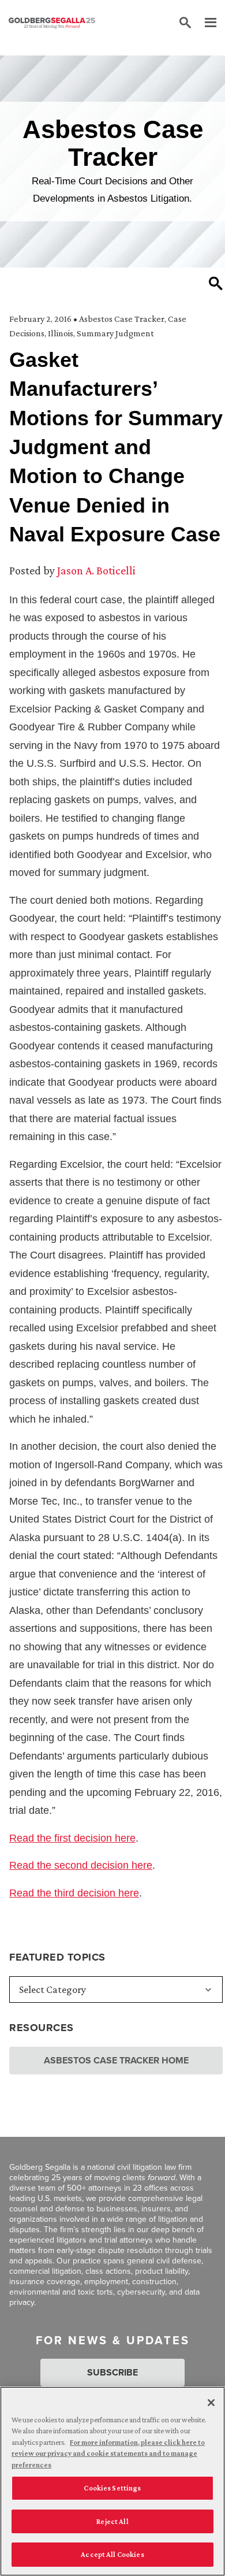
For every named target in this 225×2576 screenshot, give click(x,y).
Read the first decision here (72, 1838)
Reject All (112, 2521)
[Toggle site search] (185, 23)
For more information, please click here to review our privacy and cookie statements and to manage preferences (108, 2453)
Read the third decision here (74, 1893)
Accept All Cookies (112, 2554)
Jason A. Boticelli (96, 570)
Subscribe (112, 2372)
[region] (112, 2481)
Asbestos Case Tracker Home (116, 2060)
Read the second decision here (81, 1865)
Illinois (61, 333)
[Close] (211, 2403)
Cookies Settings (112, 2488)
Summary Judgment (115, 333)
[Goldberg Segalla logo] (52, 23)
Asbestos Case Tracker (122, 319)
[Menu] (205, 23)
